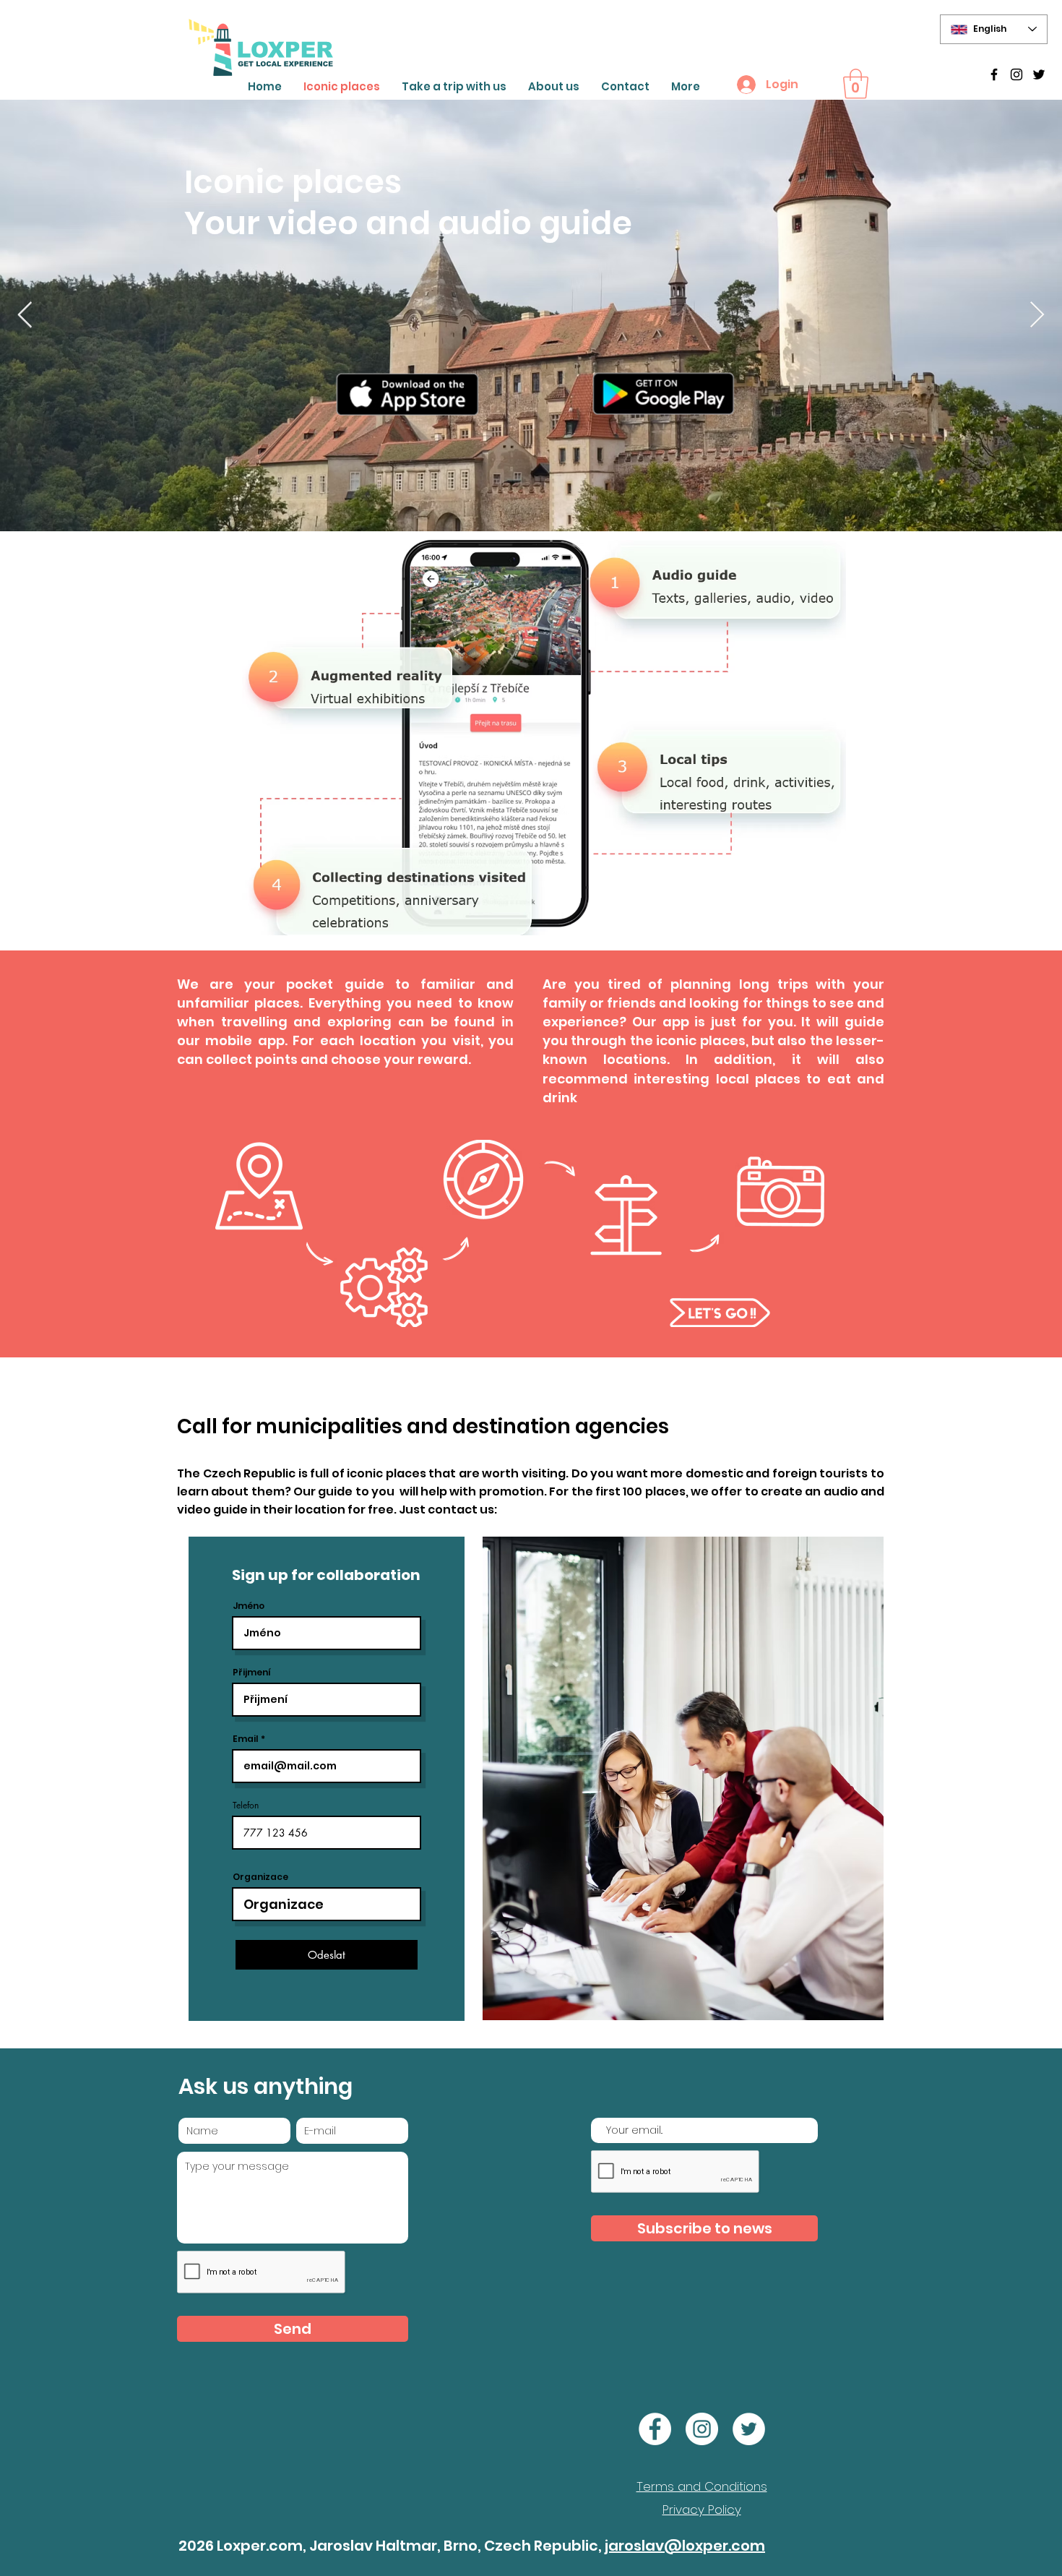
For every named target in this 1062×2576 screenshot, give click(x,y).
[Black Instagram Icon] (1016, 74)
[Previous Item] (25, 315)
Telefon (246, 1806)
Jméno (249, 1606)
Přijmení (252, 1673)
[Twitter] (1039, 74)
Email (246, 1739)
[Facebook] (655, 2429)
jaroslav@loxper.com (685, 2546)
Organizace (260, 1877)
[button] (856, 84)
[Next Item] (1037, 315)
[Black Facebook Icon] (994, 74)
